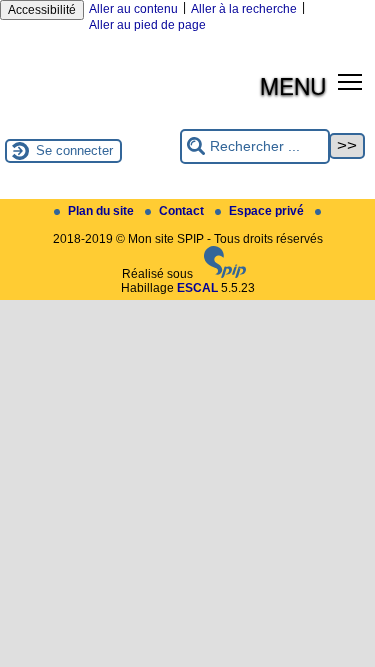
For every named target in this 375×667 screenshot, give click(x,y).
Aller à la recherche (244, 9)
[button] (350, 81)
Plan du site (102, 211)
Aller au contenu (133, 9)
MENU (293, 85)
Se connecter (74, 150)
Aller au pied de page (147, 25)
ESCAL (197, 288)
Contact (183, 211)
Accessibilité (42, 10)
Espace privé (268, 211)
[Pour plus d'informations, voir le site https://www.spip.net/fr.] (225, 274)
